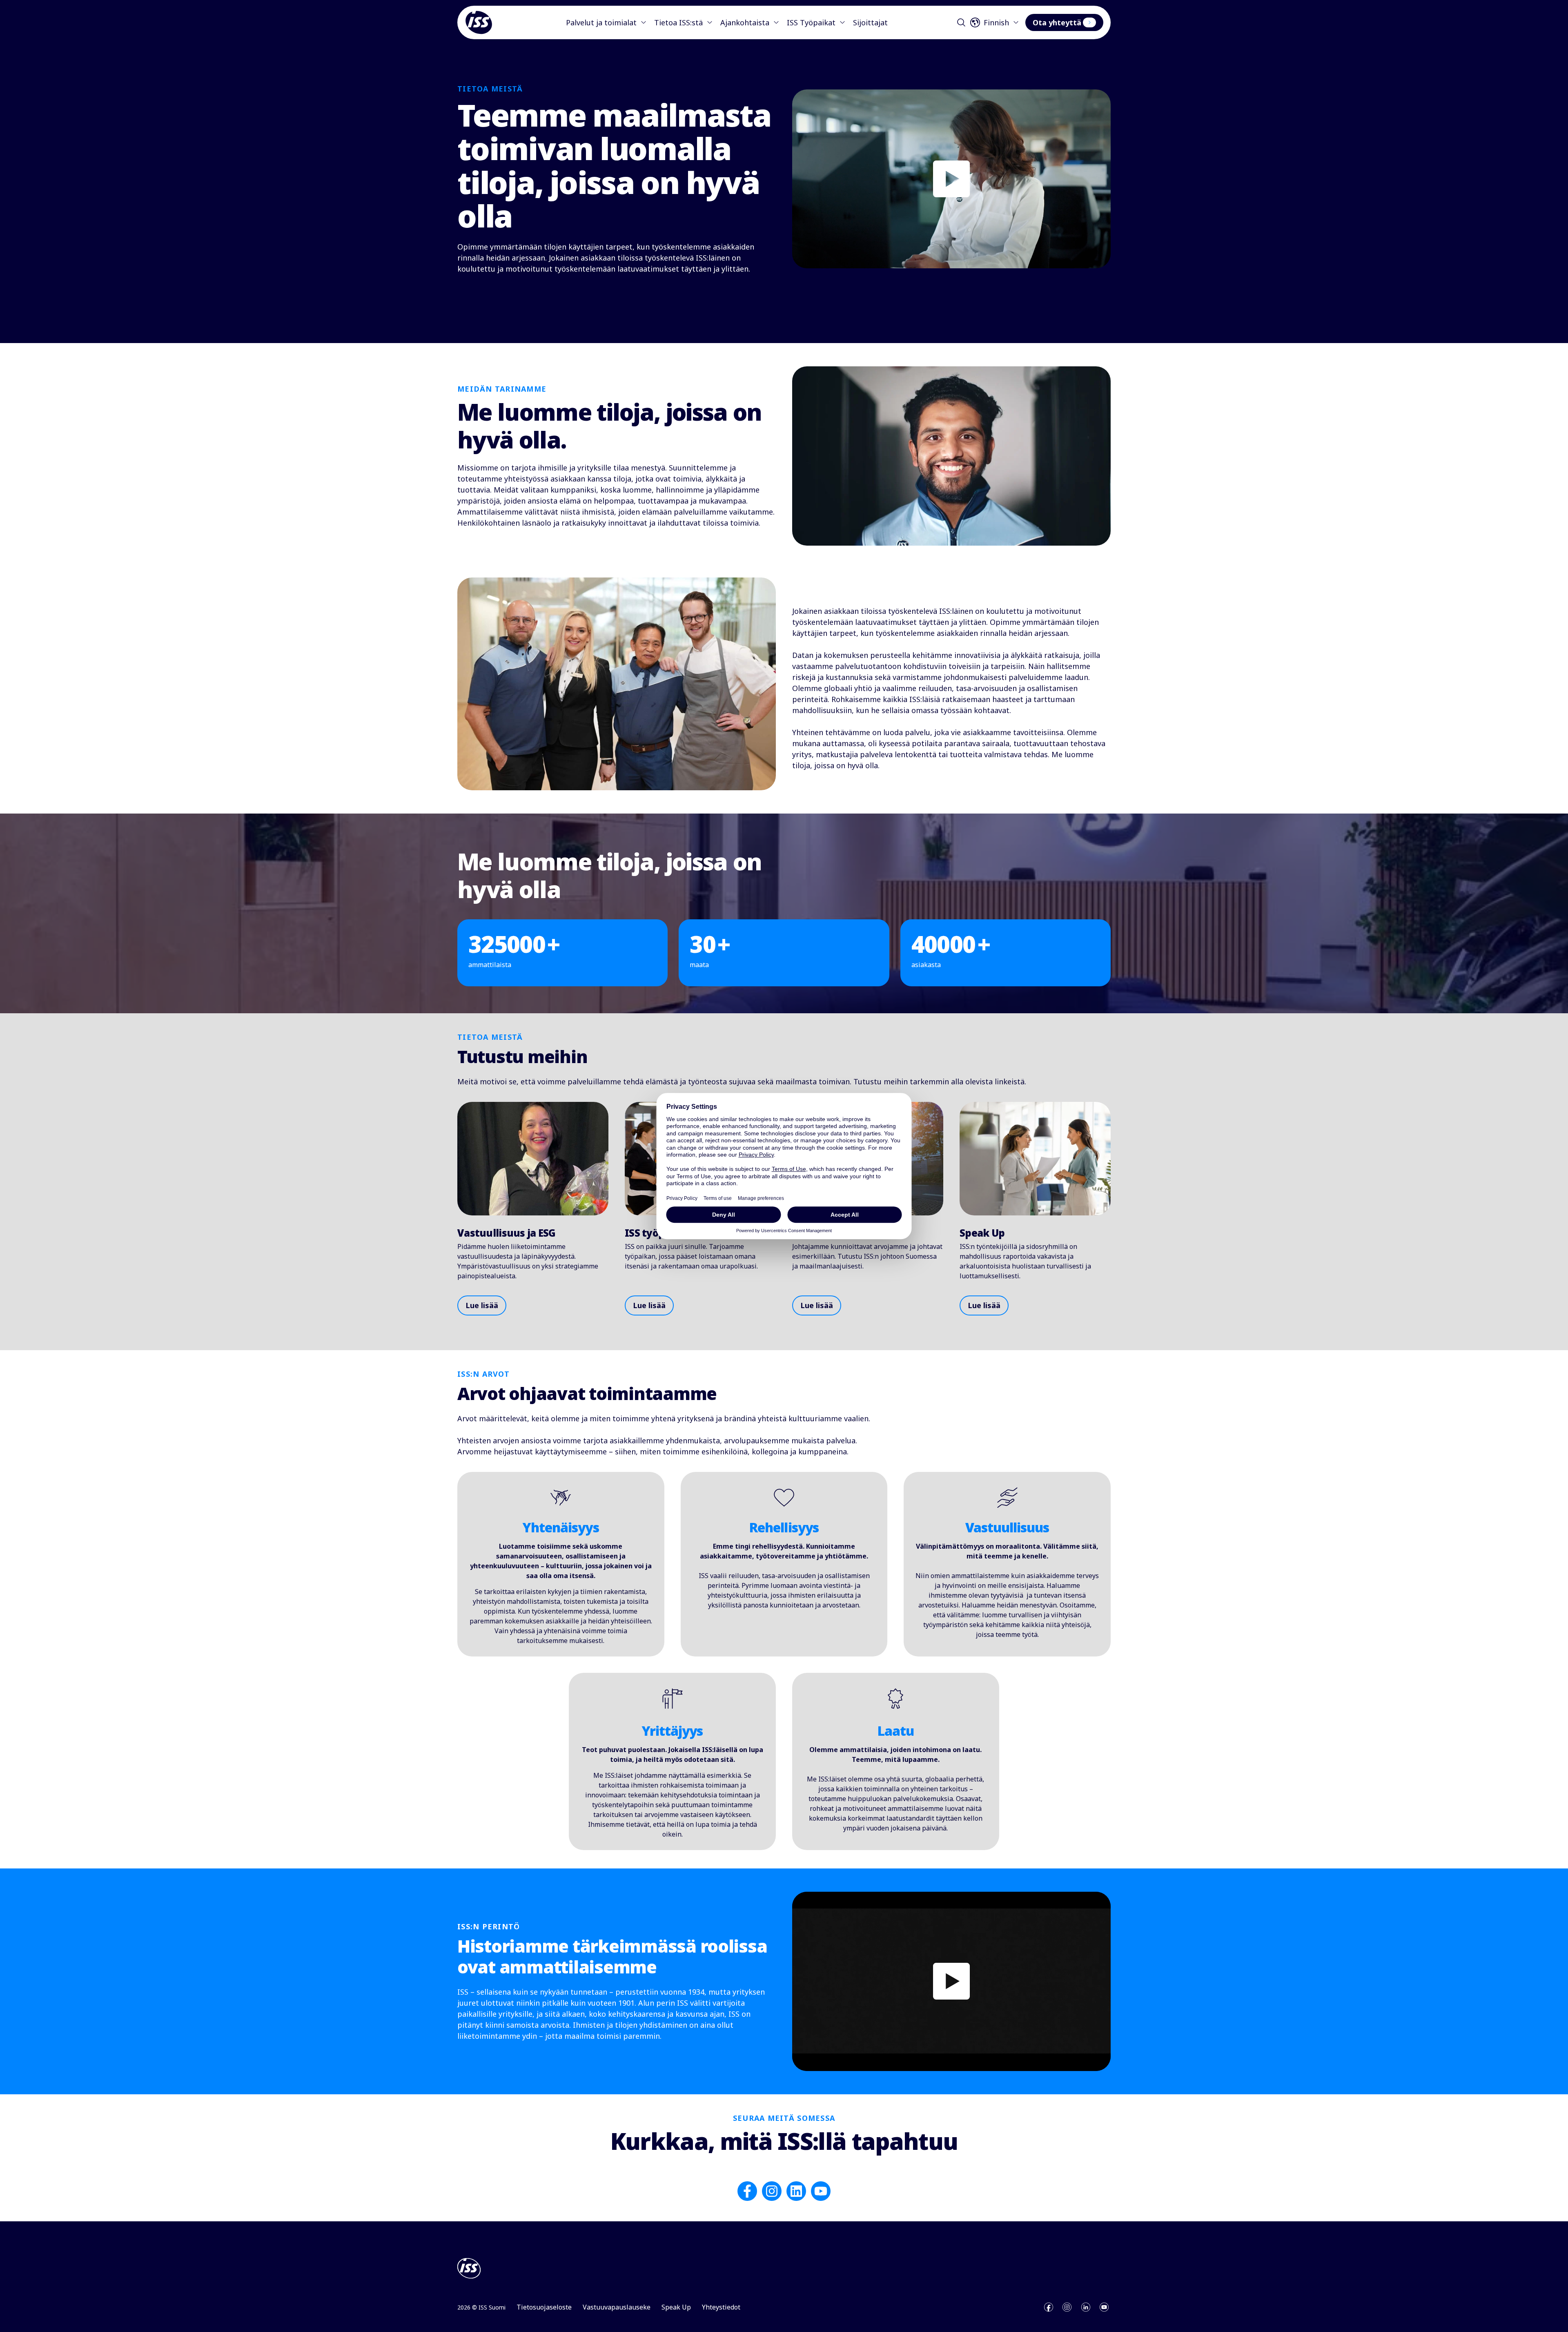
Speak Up (676, 2307)
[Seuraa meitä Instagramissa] (772, 2191)
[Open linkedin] (1086, 2307)
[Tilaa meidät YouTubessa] (821, 2191)
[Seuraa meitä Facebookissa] (747, 2191)
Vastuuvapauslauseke (617, 2307)
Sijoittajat (870, 22)
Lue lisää (482, 1305)
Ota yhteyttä (1057, 22)
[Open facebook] (1049, 2307)
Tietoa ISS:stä (678, 22)
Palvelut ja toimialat (601, 22)
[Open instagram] (1067, 2307)
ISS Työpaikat (811, 22)
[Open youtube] (1104, 2307)
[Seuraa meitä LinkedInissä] (796, 2191)
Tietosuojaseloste (544, 2307)
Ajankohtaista (745, 22)
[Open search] (961, 22)
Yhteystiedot (721, 2307)
